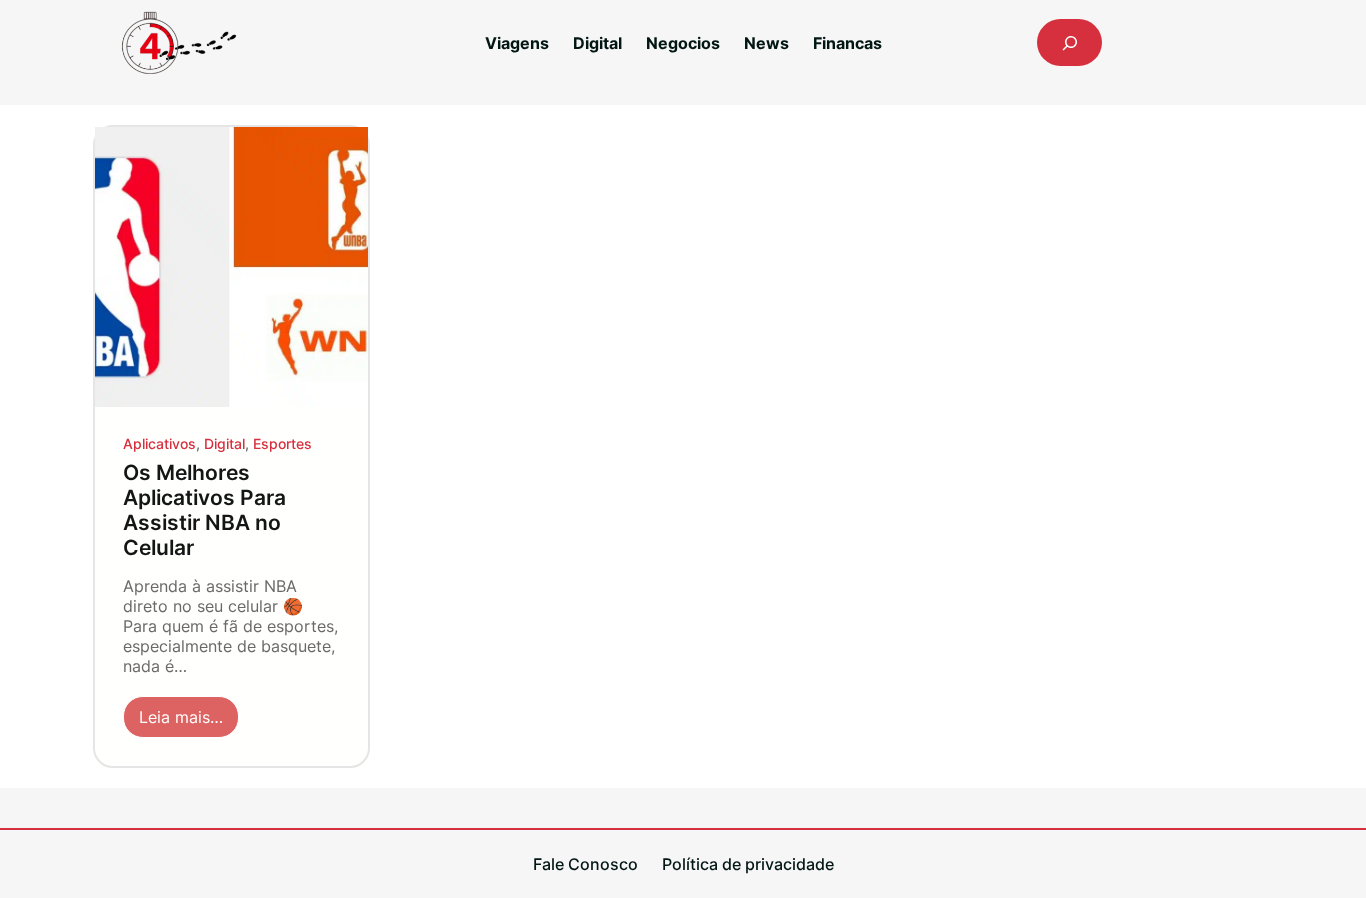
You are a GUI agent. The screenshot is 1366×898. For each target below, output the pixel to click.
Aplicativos (159, 443)
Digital (224, 443)
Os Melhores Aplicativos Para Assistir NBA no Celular (204, 510)
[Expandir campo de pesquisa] (1069, 42)
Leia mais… (189, 722)
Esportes (282, 443)
